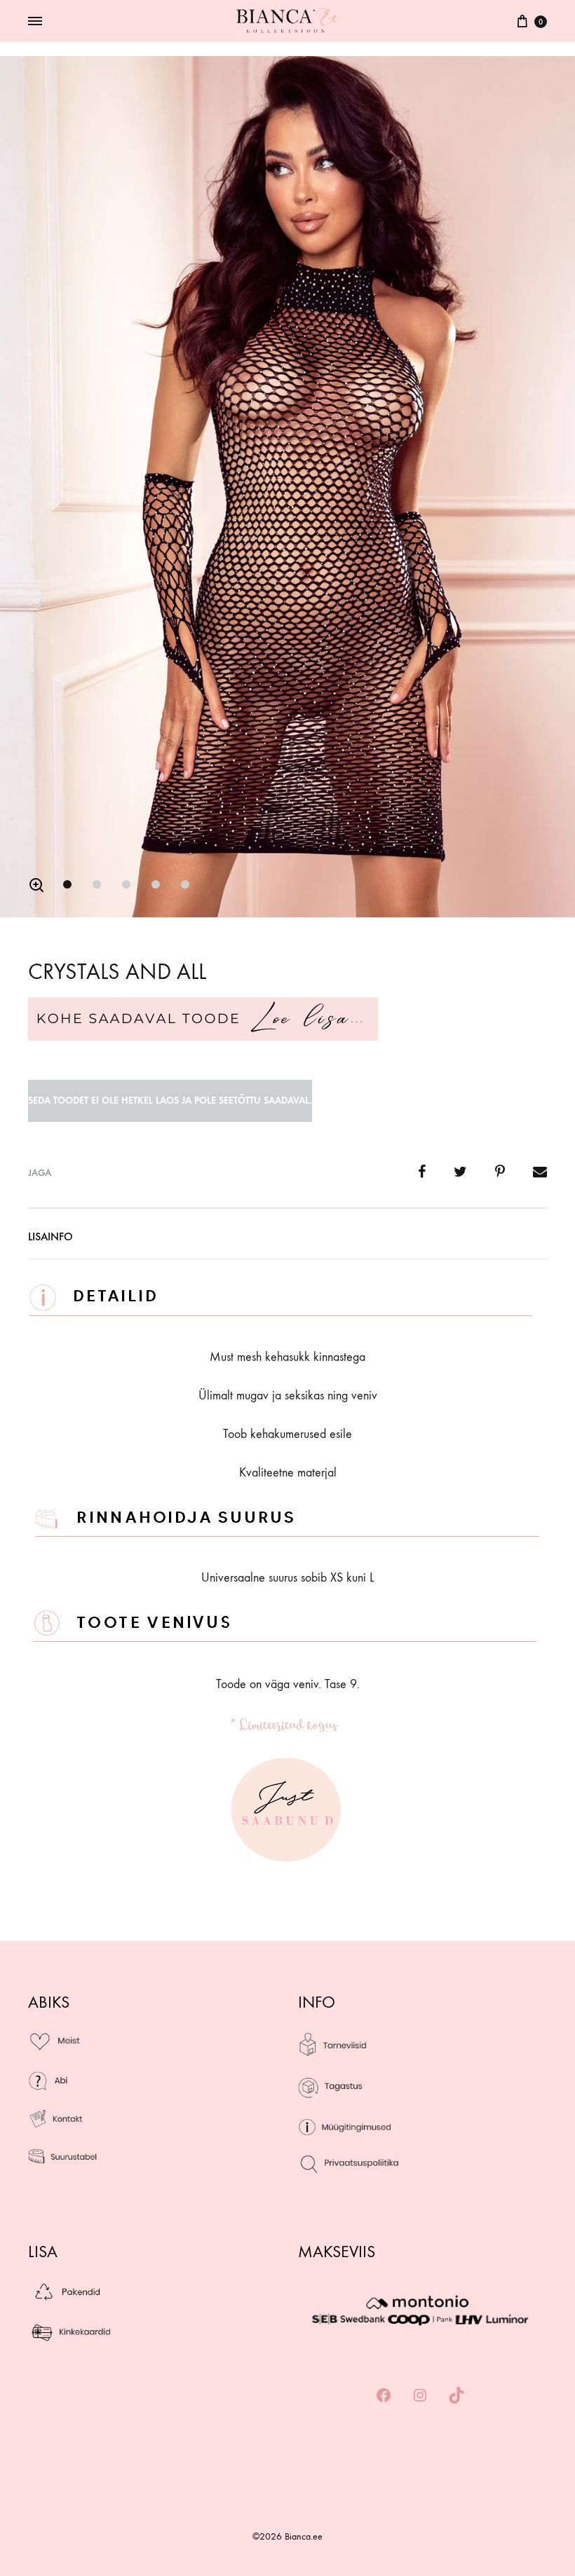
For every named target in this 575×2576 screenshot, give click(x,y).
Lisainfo (50, 1236)
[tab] (50, 1240)
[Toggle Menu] (35, 22)
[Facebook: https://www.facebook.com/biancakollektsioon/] (384, 2396)
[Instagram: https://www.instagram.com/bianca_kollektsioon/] (420, 2396)
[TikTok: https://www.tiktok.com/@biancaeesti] (456, 2396)
